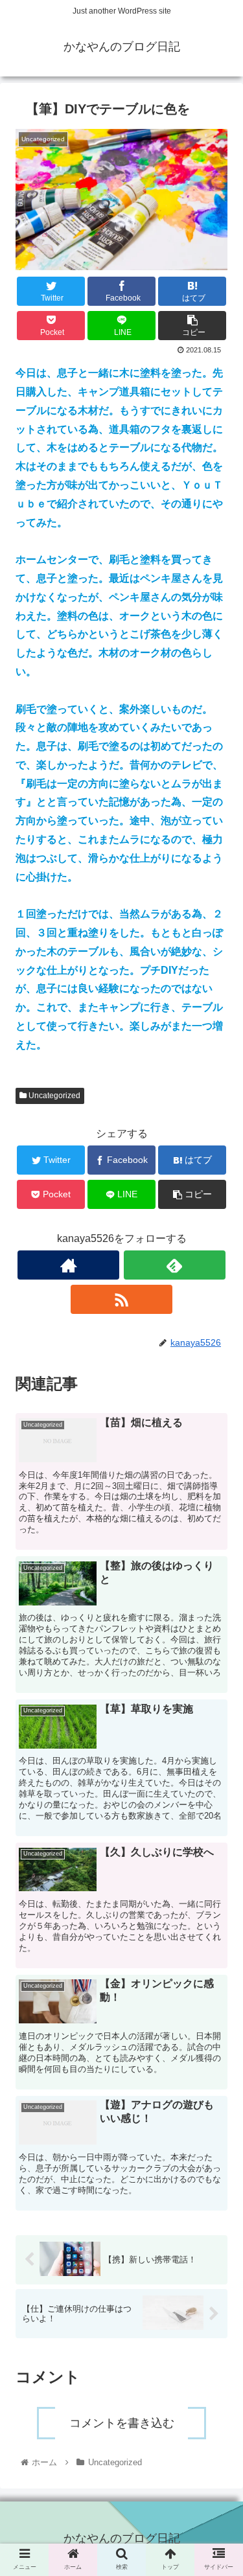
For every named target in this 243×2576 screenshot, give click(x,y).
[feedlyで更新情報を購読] (175, 1265)
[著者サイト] (68, 1265)
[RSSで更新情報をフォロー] (121, 1299)
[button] (217, 1645)
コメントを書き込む (122, 2423)
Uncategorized (53, 1096)
